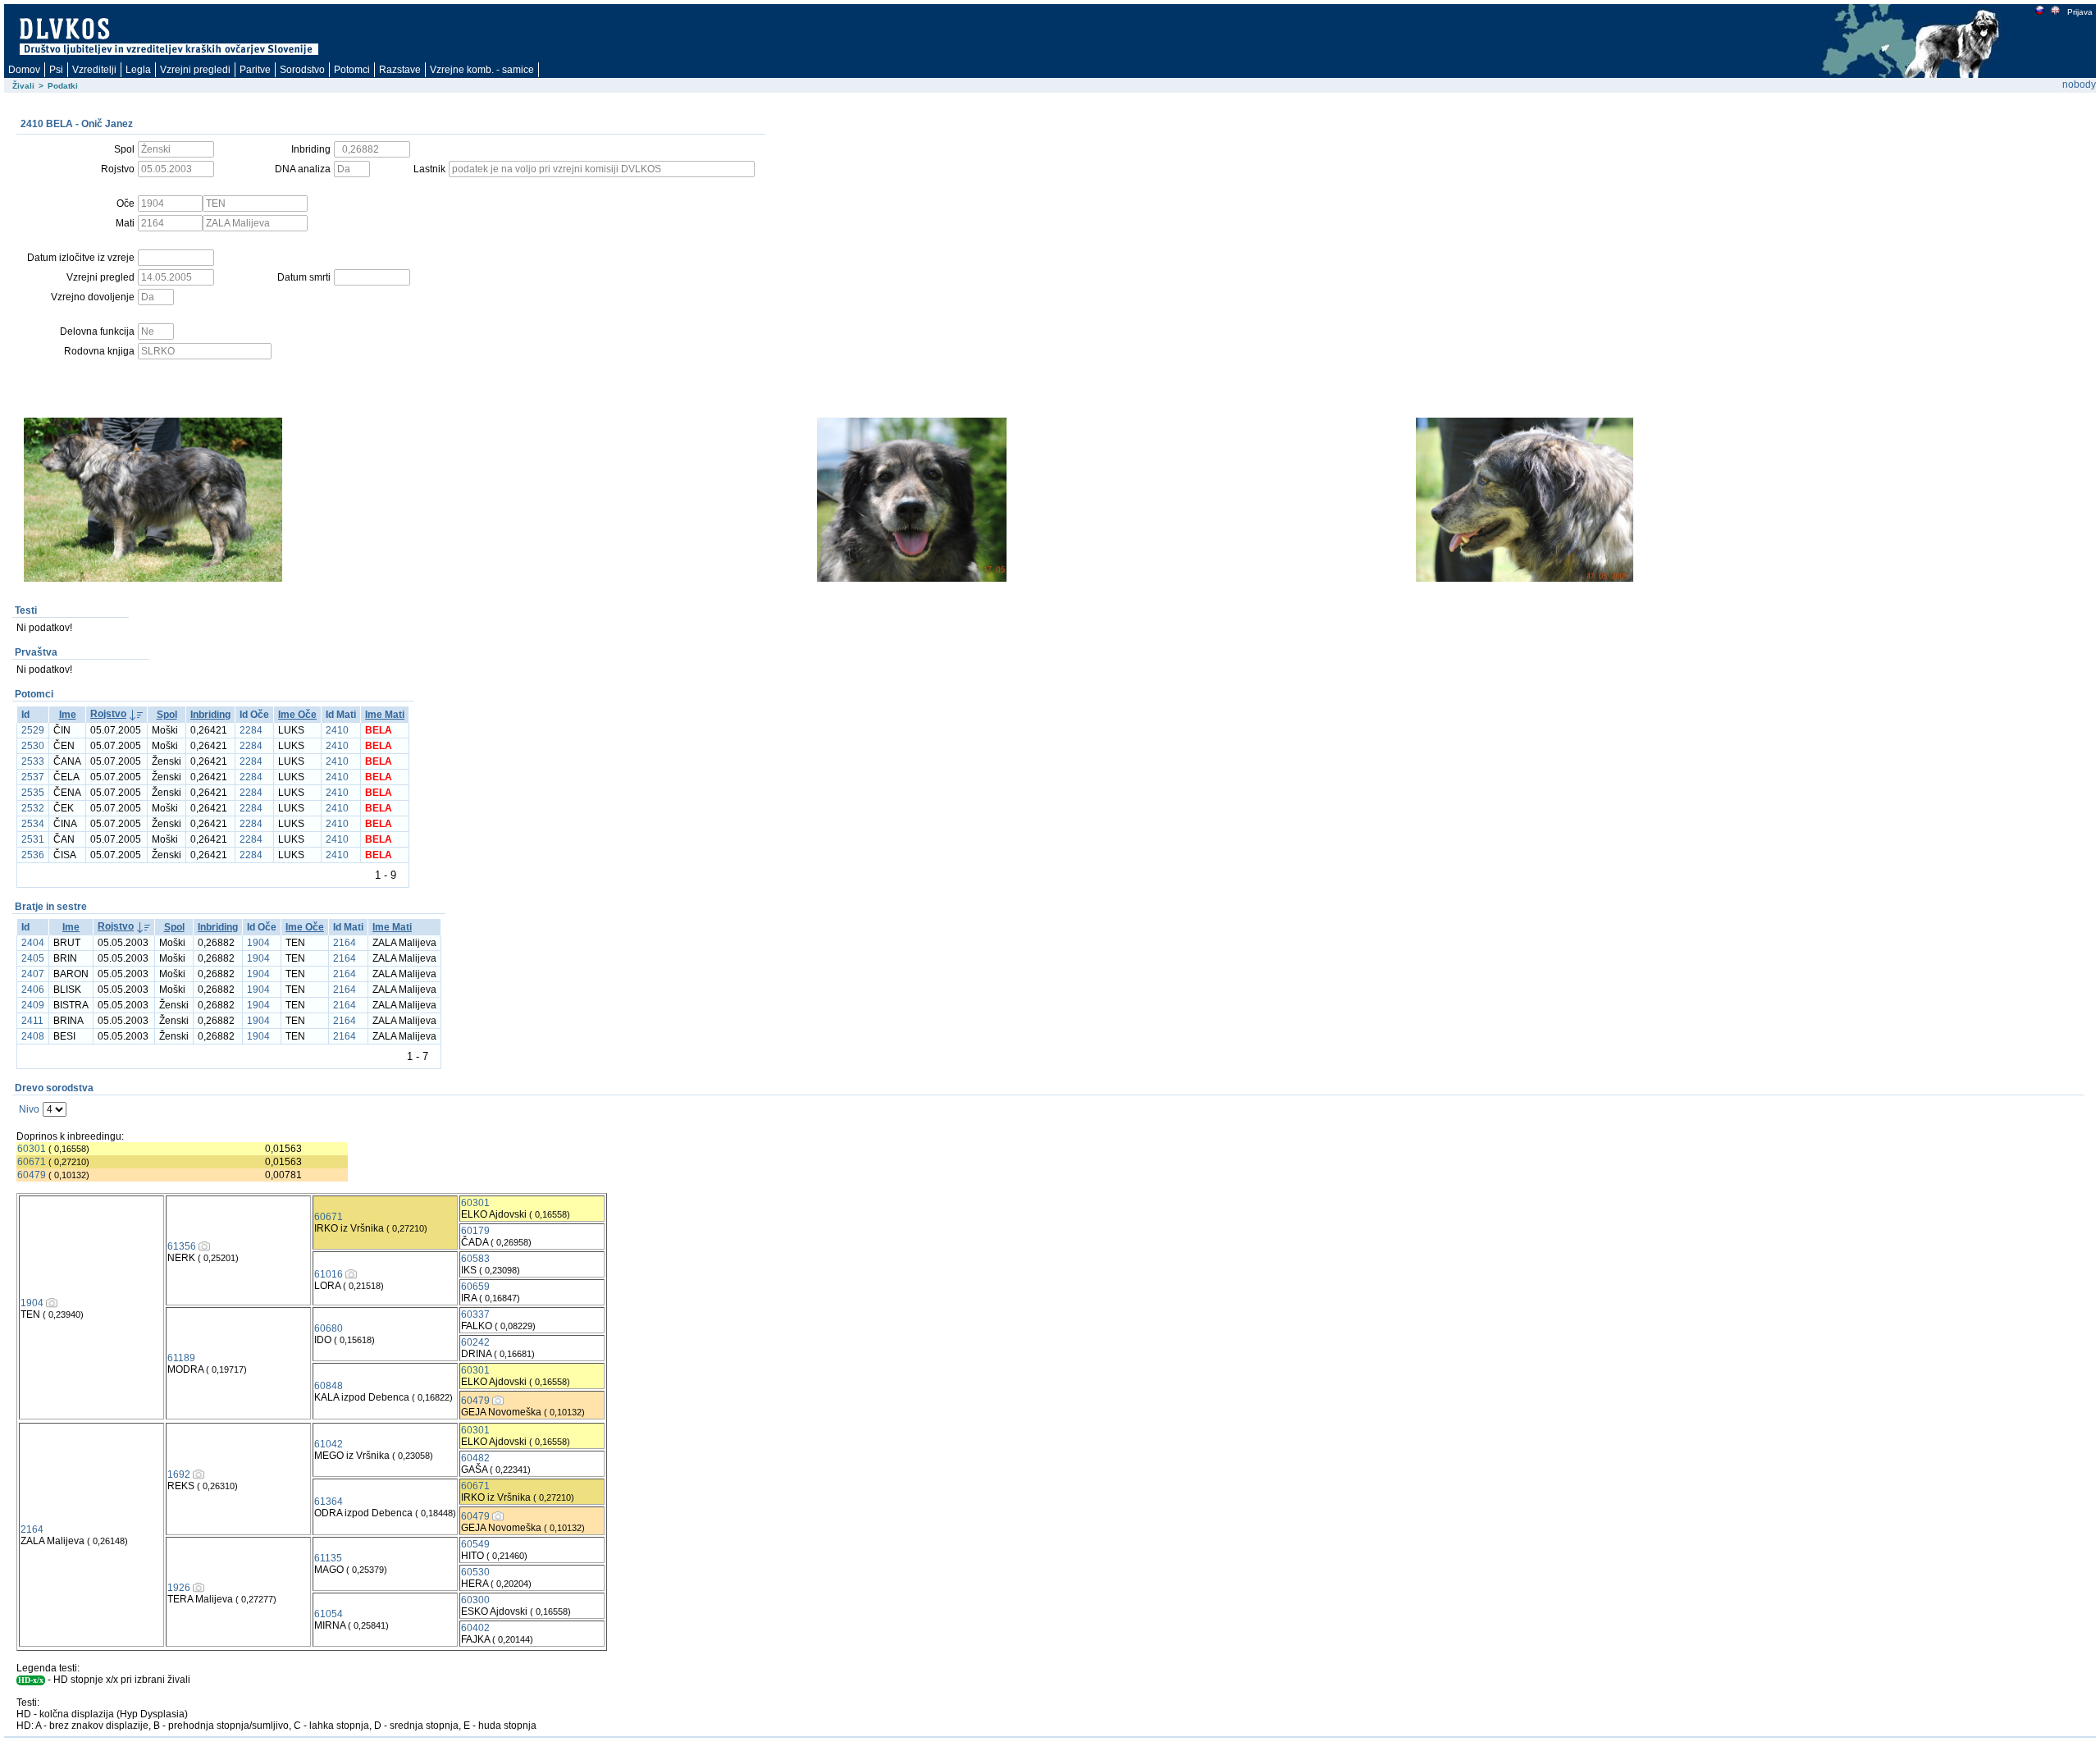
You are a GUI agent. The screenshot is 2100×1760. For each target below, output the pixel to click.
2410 (337, 730)
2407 (33, 974)
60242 (475, 1342)
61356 (182, 1246)
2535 (33, 793)
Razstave (400, 70)
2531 (33, 839)
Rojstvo (108, 714)
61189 (181, 1358)
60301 (32, 1149)
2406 (33, 990)
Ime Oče (297, 715)
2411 (32, 1021)
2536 (33, 855)
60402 (475, 1628)
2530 (33, 746)
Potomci (352, 70)
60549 (475, 1544)
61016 (329, 1274)
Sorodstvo (302, 70)
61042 (329, 1444)
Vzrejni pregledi (195, 70)
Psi (56, 70)
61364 (329, 1502)
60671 (32, 1162)
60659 (475, 1287)
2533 (33, 761)
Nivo (29, 1109)
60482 (475, 1458)
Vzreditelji (94, 70)
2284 (251, 730)
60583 (475, 1259)
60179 (475, 1231)
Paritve (255, 70)
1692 (179, 1474)
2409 (33, 1005)
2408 (33, 1036)
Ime (68, 715)
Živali (23, 86)
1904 (258, 943)
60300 (475, 1600)
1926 (179, 1588)
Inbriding (210, 715)
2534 (33, 824)
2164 (345, 943)
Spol (167, 715)
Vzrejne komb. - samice (482, 70)
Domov (24, 70)
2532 (33, 808)
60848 (329, 1386)
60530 (475, 1572)
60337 (475, 1314)
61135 (328, 1558)
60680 (329, 1328)
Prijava (2080, 12)
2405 (33, 958)
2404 (33, 943)
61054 (329, 1614)
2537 (33, 777)
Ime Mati (385, 715)
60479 (32, 1175)
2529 (33, 730)
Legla (138, 70)
